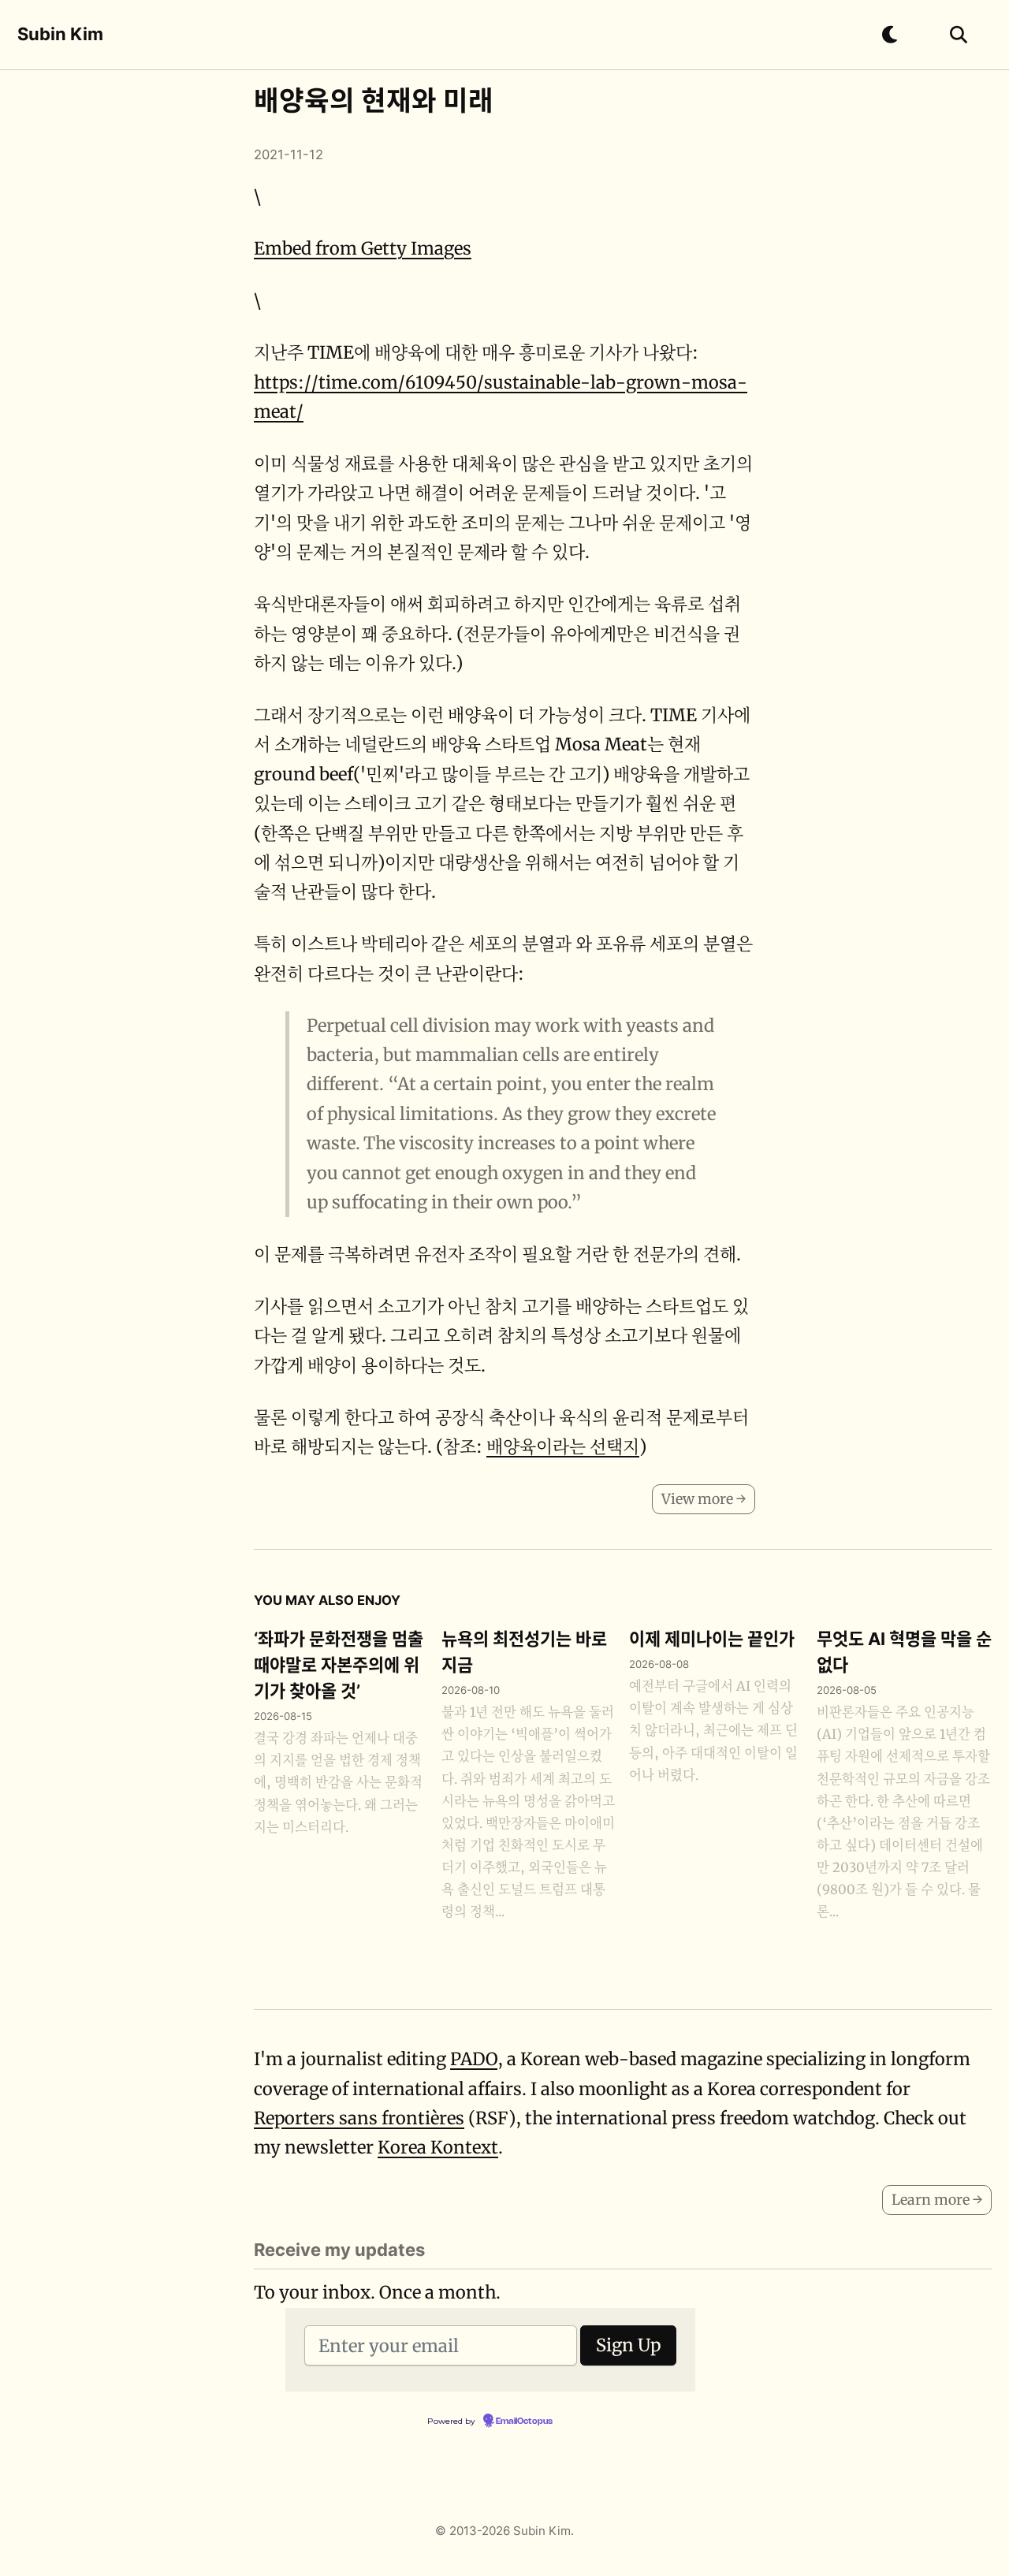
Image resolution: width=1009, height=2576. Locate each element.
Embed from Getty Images (363, 248)
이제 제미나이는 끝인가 (712, 1639)
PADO (474, 2059)
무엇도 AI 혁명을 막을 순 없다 (904, 1652)
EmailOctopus (524, 2422)
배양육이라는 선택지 (563, 1446)
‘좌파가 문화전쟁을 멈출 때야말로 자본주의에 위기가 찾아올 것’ (339, 1665)
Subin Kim (60, 34)
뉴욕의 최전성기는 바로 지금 (524, 1652)
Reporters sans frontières (359, 2118)
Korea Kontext (438, 2147)
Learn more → (937, 2200)
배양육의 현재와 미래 (374, 101)
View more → (704, 1499)
